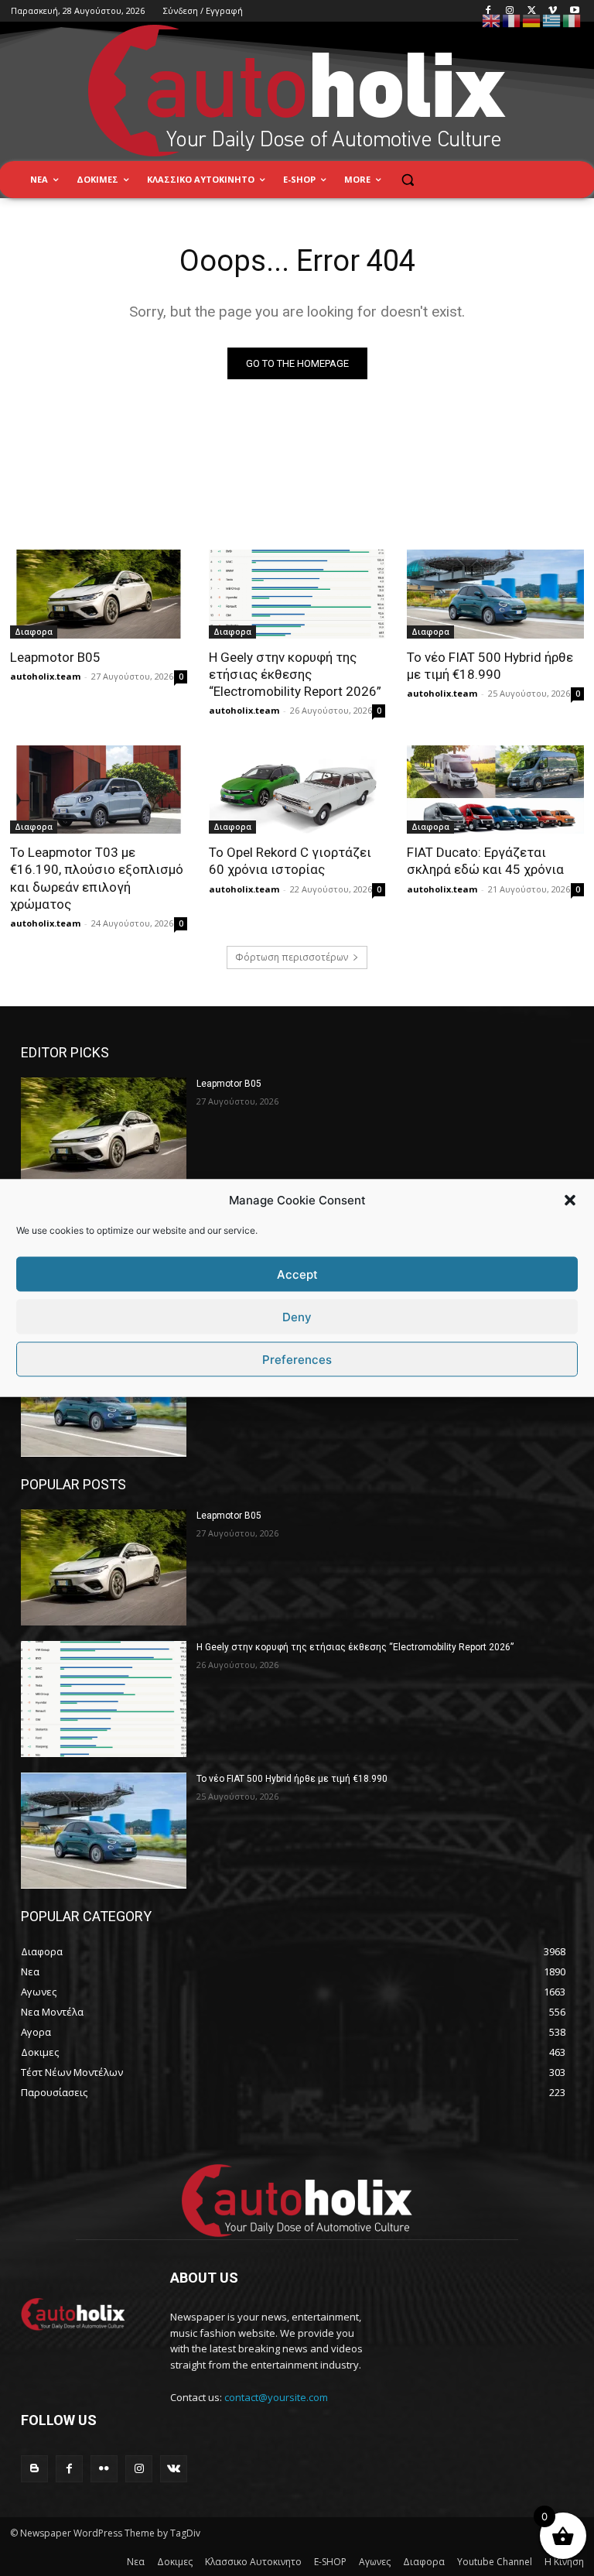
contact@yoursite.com (276, 2397)
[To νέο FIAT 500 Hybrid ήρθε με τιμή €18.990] (495, 594)
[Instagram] (510, 11)
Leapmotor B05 (55, 657)
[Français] (512, 20)
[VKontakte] (174, 2469)
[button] (570, 1200)
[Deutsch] (532, 20)
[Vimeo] (553, 11)
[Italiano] (572, 20)
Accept (297, 1274)
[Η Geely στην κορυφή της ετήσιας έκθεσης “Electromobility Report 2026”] (297, 594)
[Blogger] (34, 2469)
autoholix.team (45, 676)
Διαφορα (34, 632)
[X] (532, 11)
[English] (492, 20)
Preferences (297, 1359)
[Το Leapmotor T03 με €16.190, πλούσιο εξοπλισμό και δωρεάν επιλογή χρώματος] (99, 790)
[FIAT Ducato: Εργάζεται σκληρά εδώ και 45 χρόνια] (495, 790)
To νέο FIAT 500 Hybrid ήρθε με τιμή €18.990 (292, 1779)
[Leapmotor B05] (99, 594)
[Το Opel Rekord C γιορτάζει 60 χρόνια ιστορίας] (297, 790)
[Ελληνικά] (552, 20)
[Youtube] (574, 11)
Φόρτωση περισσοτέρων (292, 957)
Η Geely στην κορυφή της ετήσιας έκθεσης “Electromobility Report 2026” (295, 674)
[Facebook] (488, 11)
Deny (297, 1316)
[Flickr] (104, 2469)
